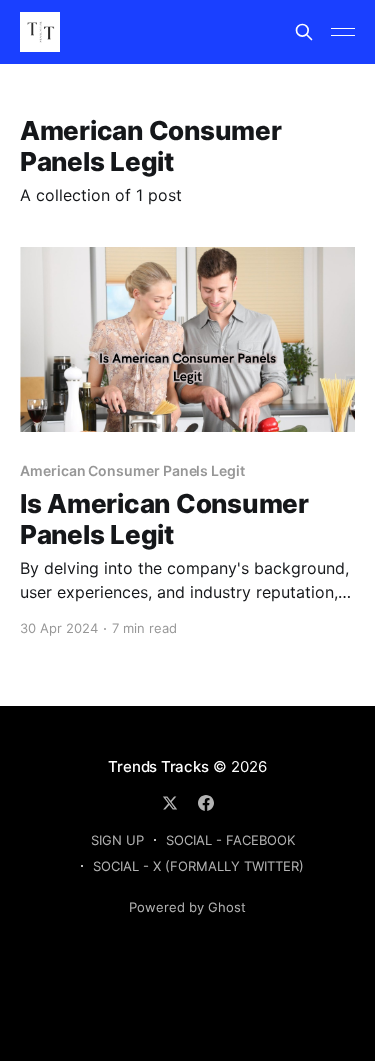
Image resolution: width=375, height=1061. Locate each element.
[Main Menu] (343, 32)
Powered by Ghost (187, 907)
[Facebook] (206, 803)
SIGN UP (117, 840)
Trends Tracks (158, 766)
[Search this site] (304, 32)
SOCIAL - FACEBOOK (230, 840)
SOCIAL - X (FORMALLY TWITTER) (198, 866)
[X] (170, 803)
